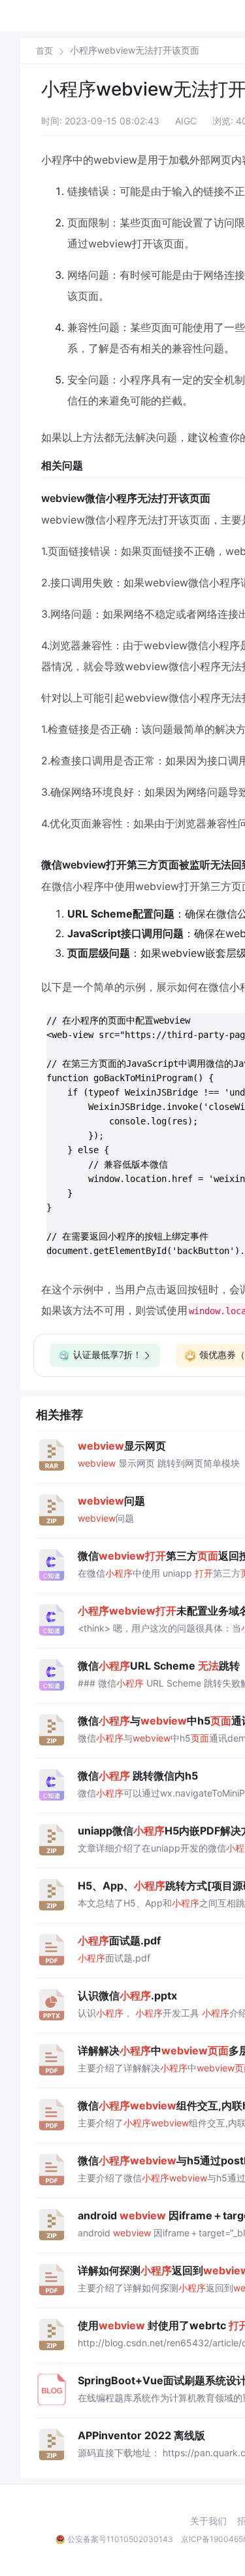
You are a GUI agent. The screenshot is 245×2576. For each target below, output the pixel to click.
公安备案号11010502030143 (120, 2539)
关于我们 (208, 2521)
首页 (44, 51)
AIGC (186, 121)
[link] (44, 50)
